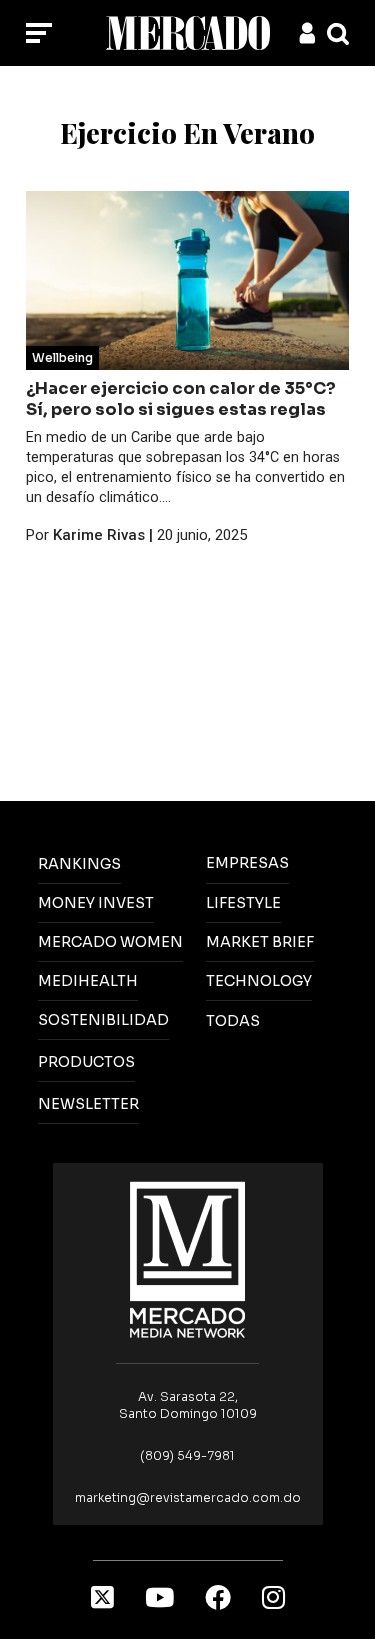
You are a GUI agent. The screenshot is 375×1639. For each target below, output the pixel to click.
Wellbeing (62, 357)
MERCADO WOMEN (110, 942)
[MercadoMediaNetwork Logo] (188, 1258)
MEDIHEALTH (88, 981)
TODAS (233, 1021)
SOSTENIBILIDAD (103, 1020)
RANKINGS (79, 864)
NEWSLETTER (88, 1104)
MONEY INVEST (96, 903)
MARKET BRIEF (260, 942)
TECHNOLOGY (259, 981)
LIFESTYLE (243, 903)
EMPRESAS (247, 863)
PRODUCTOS (86, 1062)
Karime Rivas (99, 535)
